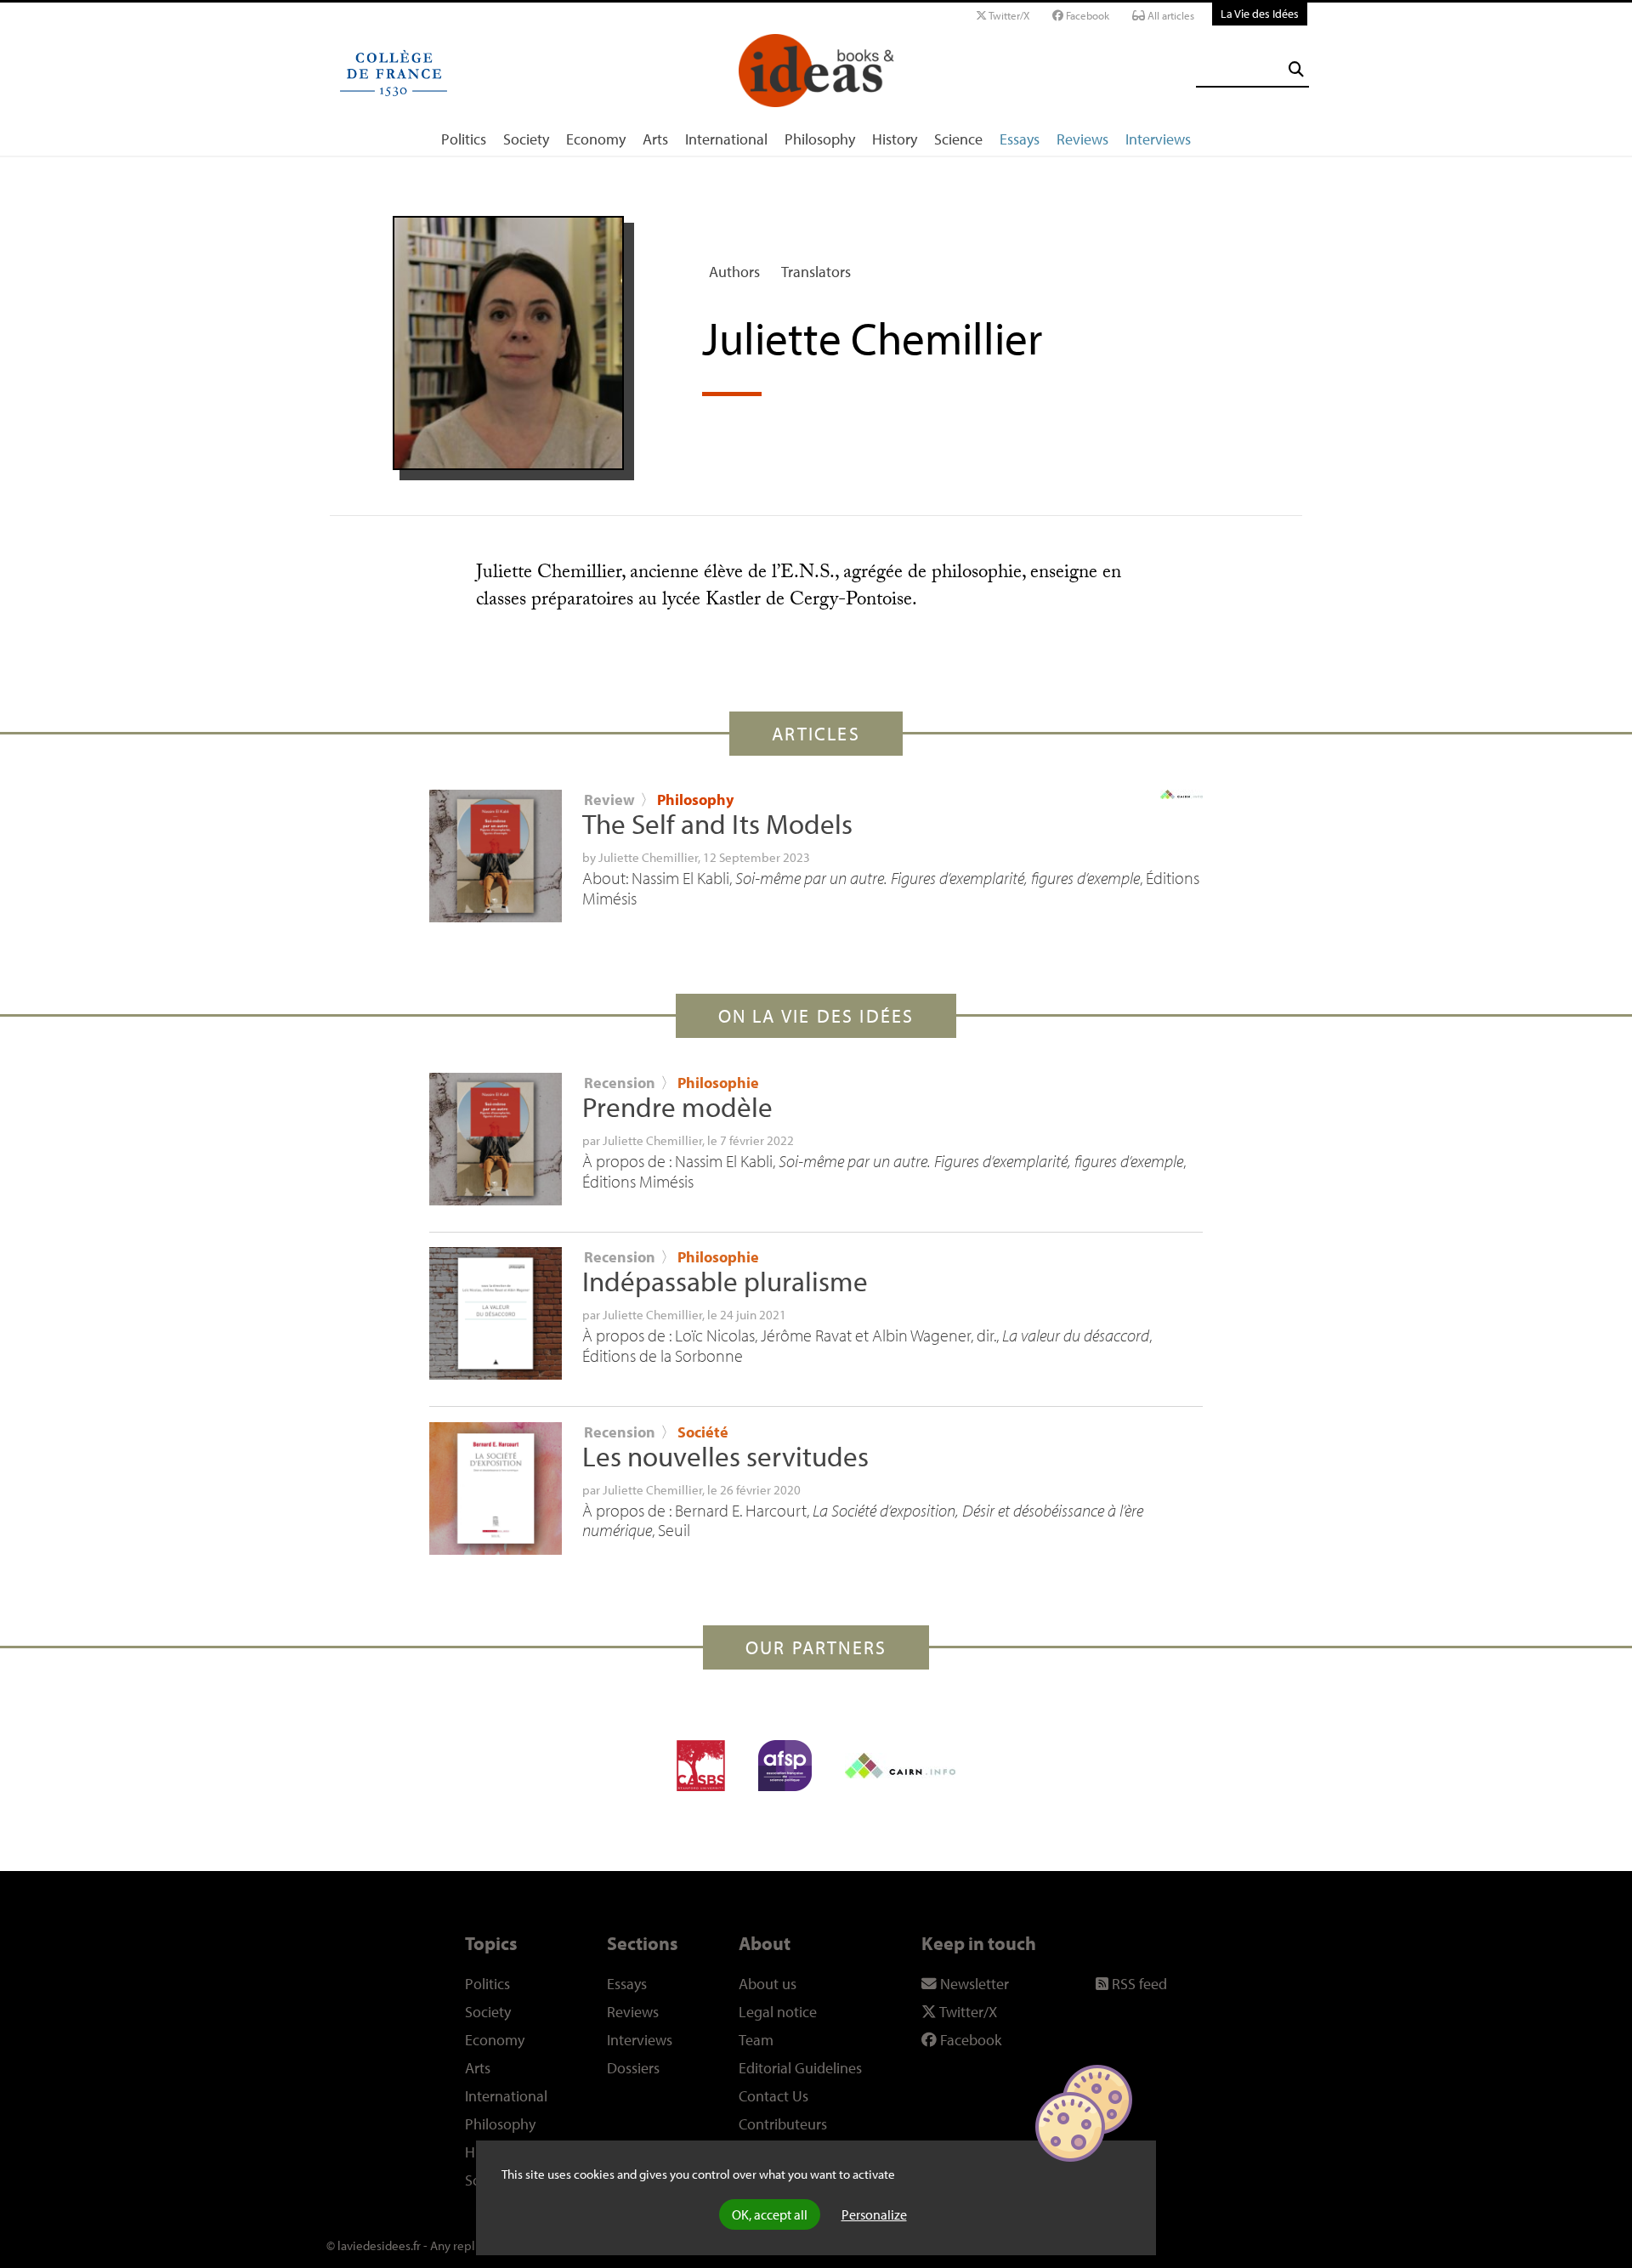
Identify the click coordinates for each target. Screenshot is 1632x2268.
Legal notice (778, 2012)
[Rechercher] (1296, 69)
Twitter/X (1008, 15)
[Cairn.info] (900, 1766)
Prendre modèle (677, 1107)
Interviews (1158, 139)
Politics (464, 139)
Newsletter (973, 1984)
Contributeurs (783, 2124)
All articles (1170, 15)
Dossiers (633, 2068)
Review (609, 799)
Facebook (1086, 15)
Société (703, 1432)
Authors (734, 272)
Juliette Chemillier (648, 857)
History (895, 139)
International (726, 139)
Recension (620, 1083)
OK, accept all (770, 2214)
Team (756, 2040)
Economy (596, 139)
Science (958, 139)
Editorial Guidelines (800, 2068)
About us (768, 1984)
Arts (655, 139)
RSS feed (1138, 1984)
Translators (816, 272)
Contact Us (773, 2096)
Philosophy (820, 139)
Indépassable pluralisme (725, 1281)
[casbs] (701, 1766)
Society (526, 139)
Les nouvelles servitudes (725, 1456)
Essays (1020, 139)
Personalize (874, 2214)
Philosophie (718, 1083)
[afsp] (785, 1766)
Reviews (1082, 139)
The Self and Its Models (717, 824)
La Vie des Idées (1260, 13)
